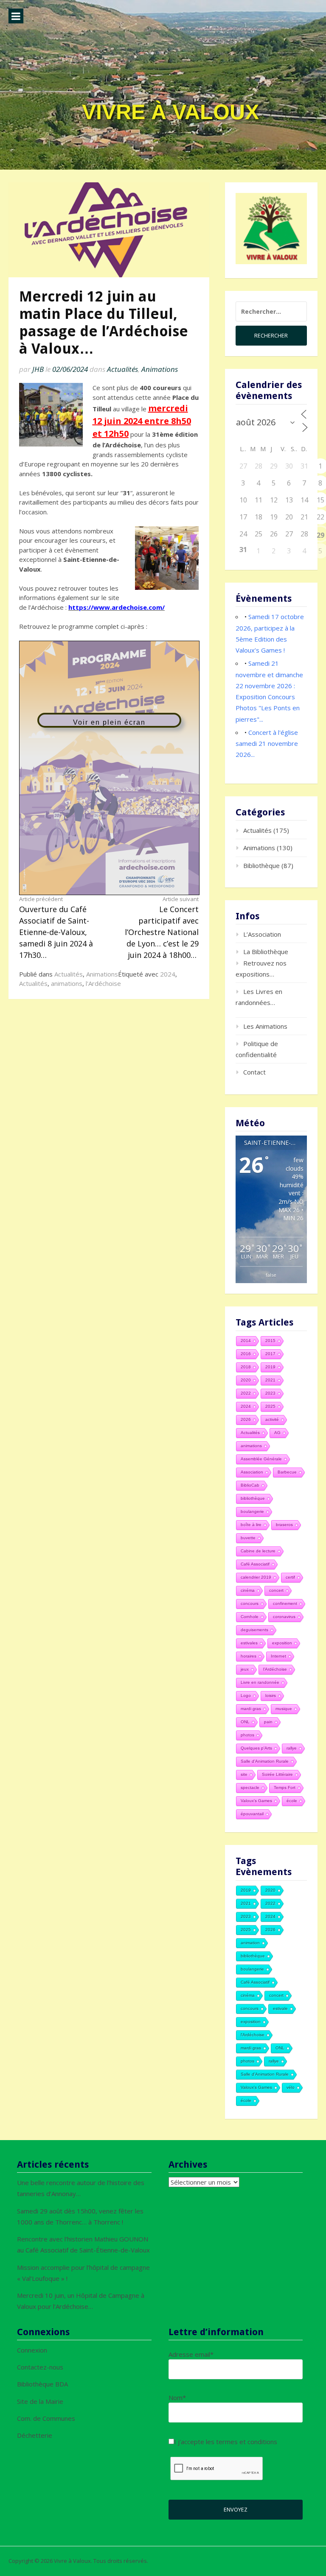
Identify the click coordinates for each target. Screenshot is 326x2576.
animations (67, 983)
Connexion (32, 2350)
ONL (245, 1722)
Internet (278, 1656)
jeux (245, 1669)
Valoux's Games (256, 1801)
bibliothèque (253, 1498)
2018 (246, 1367)
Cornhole (250, 1617)
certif (290, 1577)
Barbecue (287, 1472)
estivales (249, 1643)
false (271, 1275)
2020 (246, 1380)
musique (284, 1709)
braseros (284, 1525)
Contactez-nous (40, 2367)
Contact (254, 1072)
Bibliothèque (261, 865)
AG (277, 1433)
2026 (246, 1419)
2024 (168, 974)
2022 (246, 1393)
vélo (291, 2087)
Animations (160, 369)
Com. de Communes (46, 2418)
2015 (270, 1341)
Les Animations (265, 1026)
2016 (246, 1354)
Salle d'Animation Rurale (265, 1761)
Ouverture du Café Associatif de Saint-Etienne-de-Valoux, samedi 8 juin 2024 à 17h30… (56, 928)
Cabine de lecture (258, 1551)
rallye (292, 1748)
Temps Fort (285, 1788)
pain (268, 1722)
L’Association (262, 934)
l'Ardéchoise (103, 983)
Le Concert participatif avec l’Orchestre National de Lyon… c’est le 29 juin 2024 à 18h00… (162, 928)
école (292, 1801)
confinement (285, 1603)
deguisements (254, 1630)
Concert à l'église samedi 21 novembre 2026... (267, 744)
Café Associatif (255, 1564)
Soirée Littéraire (277, 1774)
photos (247, 1735)
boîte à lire (251, 1525)
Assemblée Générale (261, 1459)
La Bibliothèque (266, 952)
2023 (270, 1393)
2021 (270, 1380)
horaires (249, 1656)
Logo (246, 1695)
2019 (270, 1367)
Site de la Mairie (40, 2401)
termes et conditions (247, 2442)
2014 (246, 1341)
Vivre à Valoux (170, 112)
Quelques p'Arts (256, 1748)
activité (272, 1419)
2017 (270, 1354)
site (244, 1774)
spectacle (250, 1788)
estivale (280, 2008)
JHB (38, 369)
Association (252, 1472)
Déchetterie (35, 2435)
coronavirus (284, 1617)
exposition (282, 1643)
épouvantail (252, 1814)
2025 (270, 1406)
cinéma (248, 1590)
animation (250, 1943)
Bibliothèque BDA (42, 2384)
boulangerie (252, 1511)
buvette (248, 1538)
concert (276, 1590)
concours (250, 1603)
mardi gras (251, 1709)
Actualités (122, 369)
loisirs (271, 1695)
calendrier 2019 (256, 1577)
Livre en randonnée (260, 1682)
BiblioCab (250, 1485)
